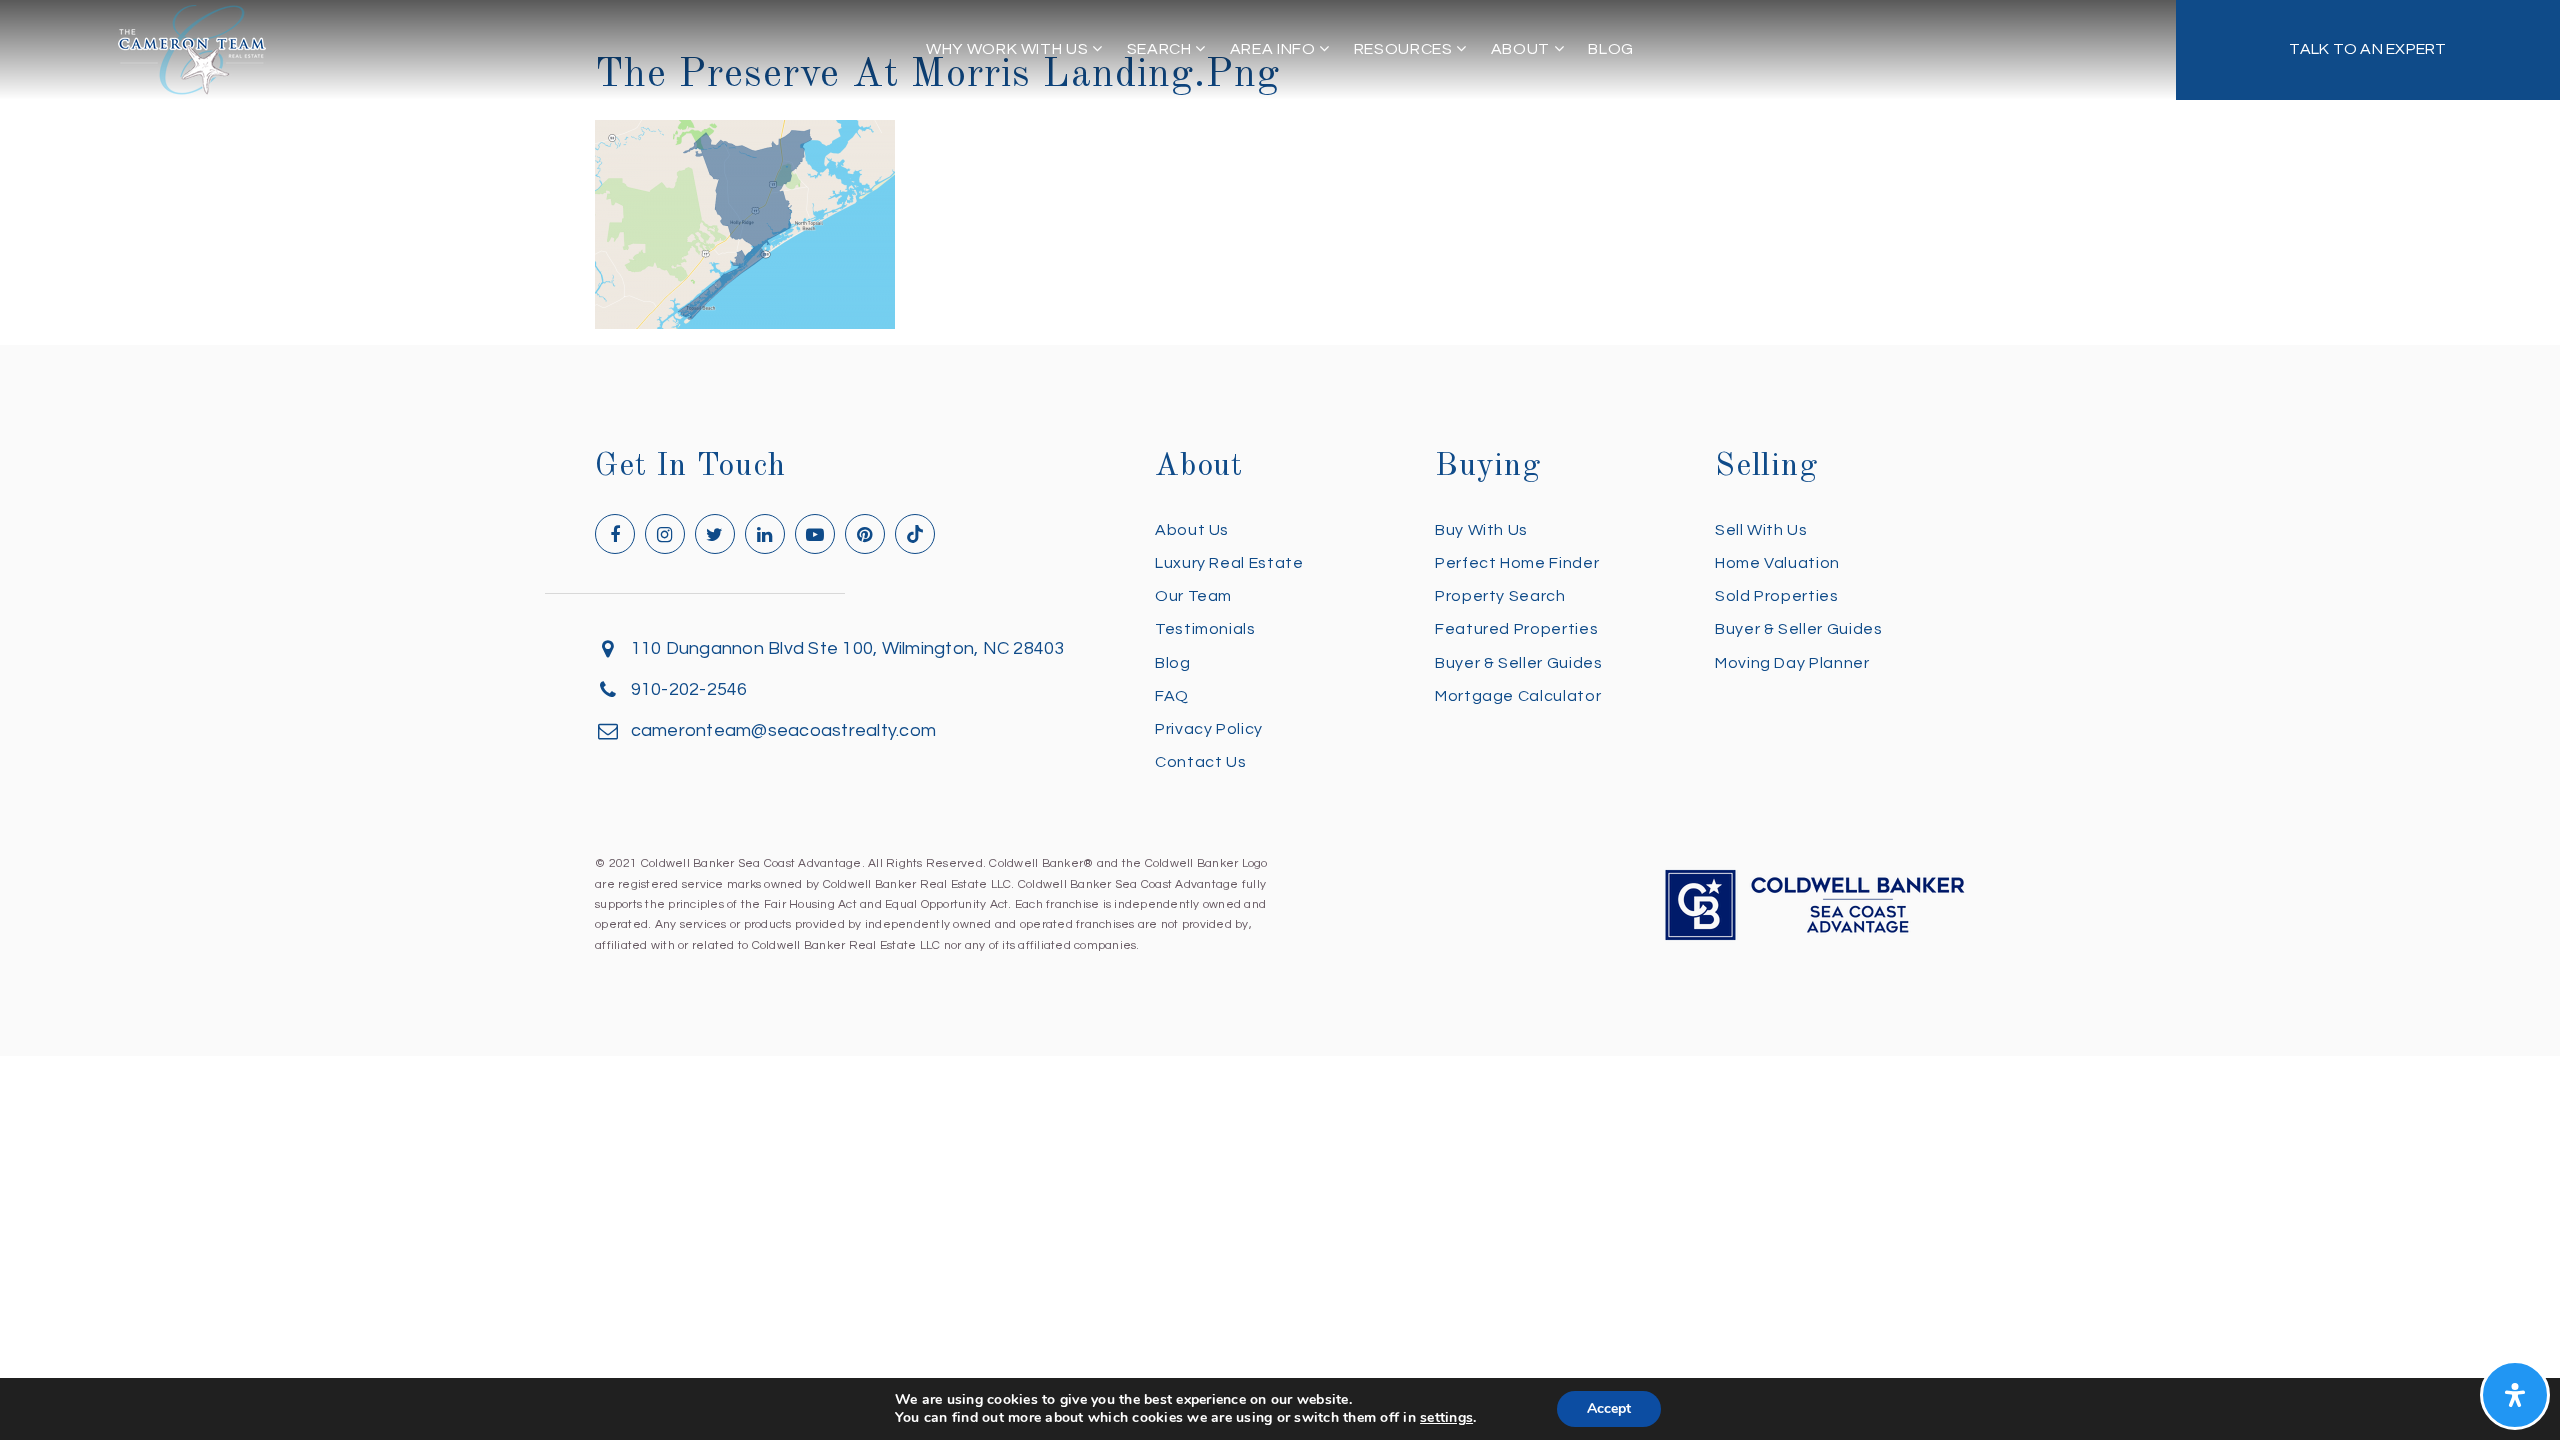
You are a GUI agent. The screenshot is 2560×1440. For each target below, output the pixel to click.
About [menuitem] (1522, 49)
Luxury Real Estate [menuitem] (1229, 563)
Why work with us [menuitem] (1009, 49)
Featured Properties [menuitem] (1516, 629)
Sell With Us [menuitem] (1761, 530)
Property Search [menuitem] (1500, 596)
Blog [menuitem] (1611, 49)
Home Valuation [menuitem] (1777, 563)
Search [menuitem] (1161, 49)
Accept (1609, 1408)
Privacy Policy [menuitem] (1209, 729)
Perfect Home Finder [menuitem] (1517, 563)
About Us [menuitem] (1192, 530)
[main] (1280, 164)
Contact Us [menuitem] (1200, 762)
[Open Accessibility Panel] (2515, 1395)
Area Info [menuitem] (1274, 49)
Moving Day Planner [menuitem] (1792, 663)
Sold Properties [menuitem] (1777, 596)
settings (1446, 1418)
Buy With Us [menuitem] (1481, 530)
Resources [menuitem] (1405, 49)
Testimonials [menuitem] (1205, 629)
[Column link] (2368, 50)
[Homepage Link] (192, 48)
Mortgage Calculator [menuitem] (1518, 696)
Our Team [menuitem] (1193, 596)
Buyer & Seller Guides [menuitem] (1518, 663)
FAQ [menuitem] (1172, 696)
